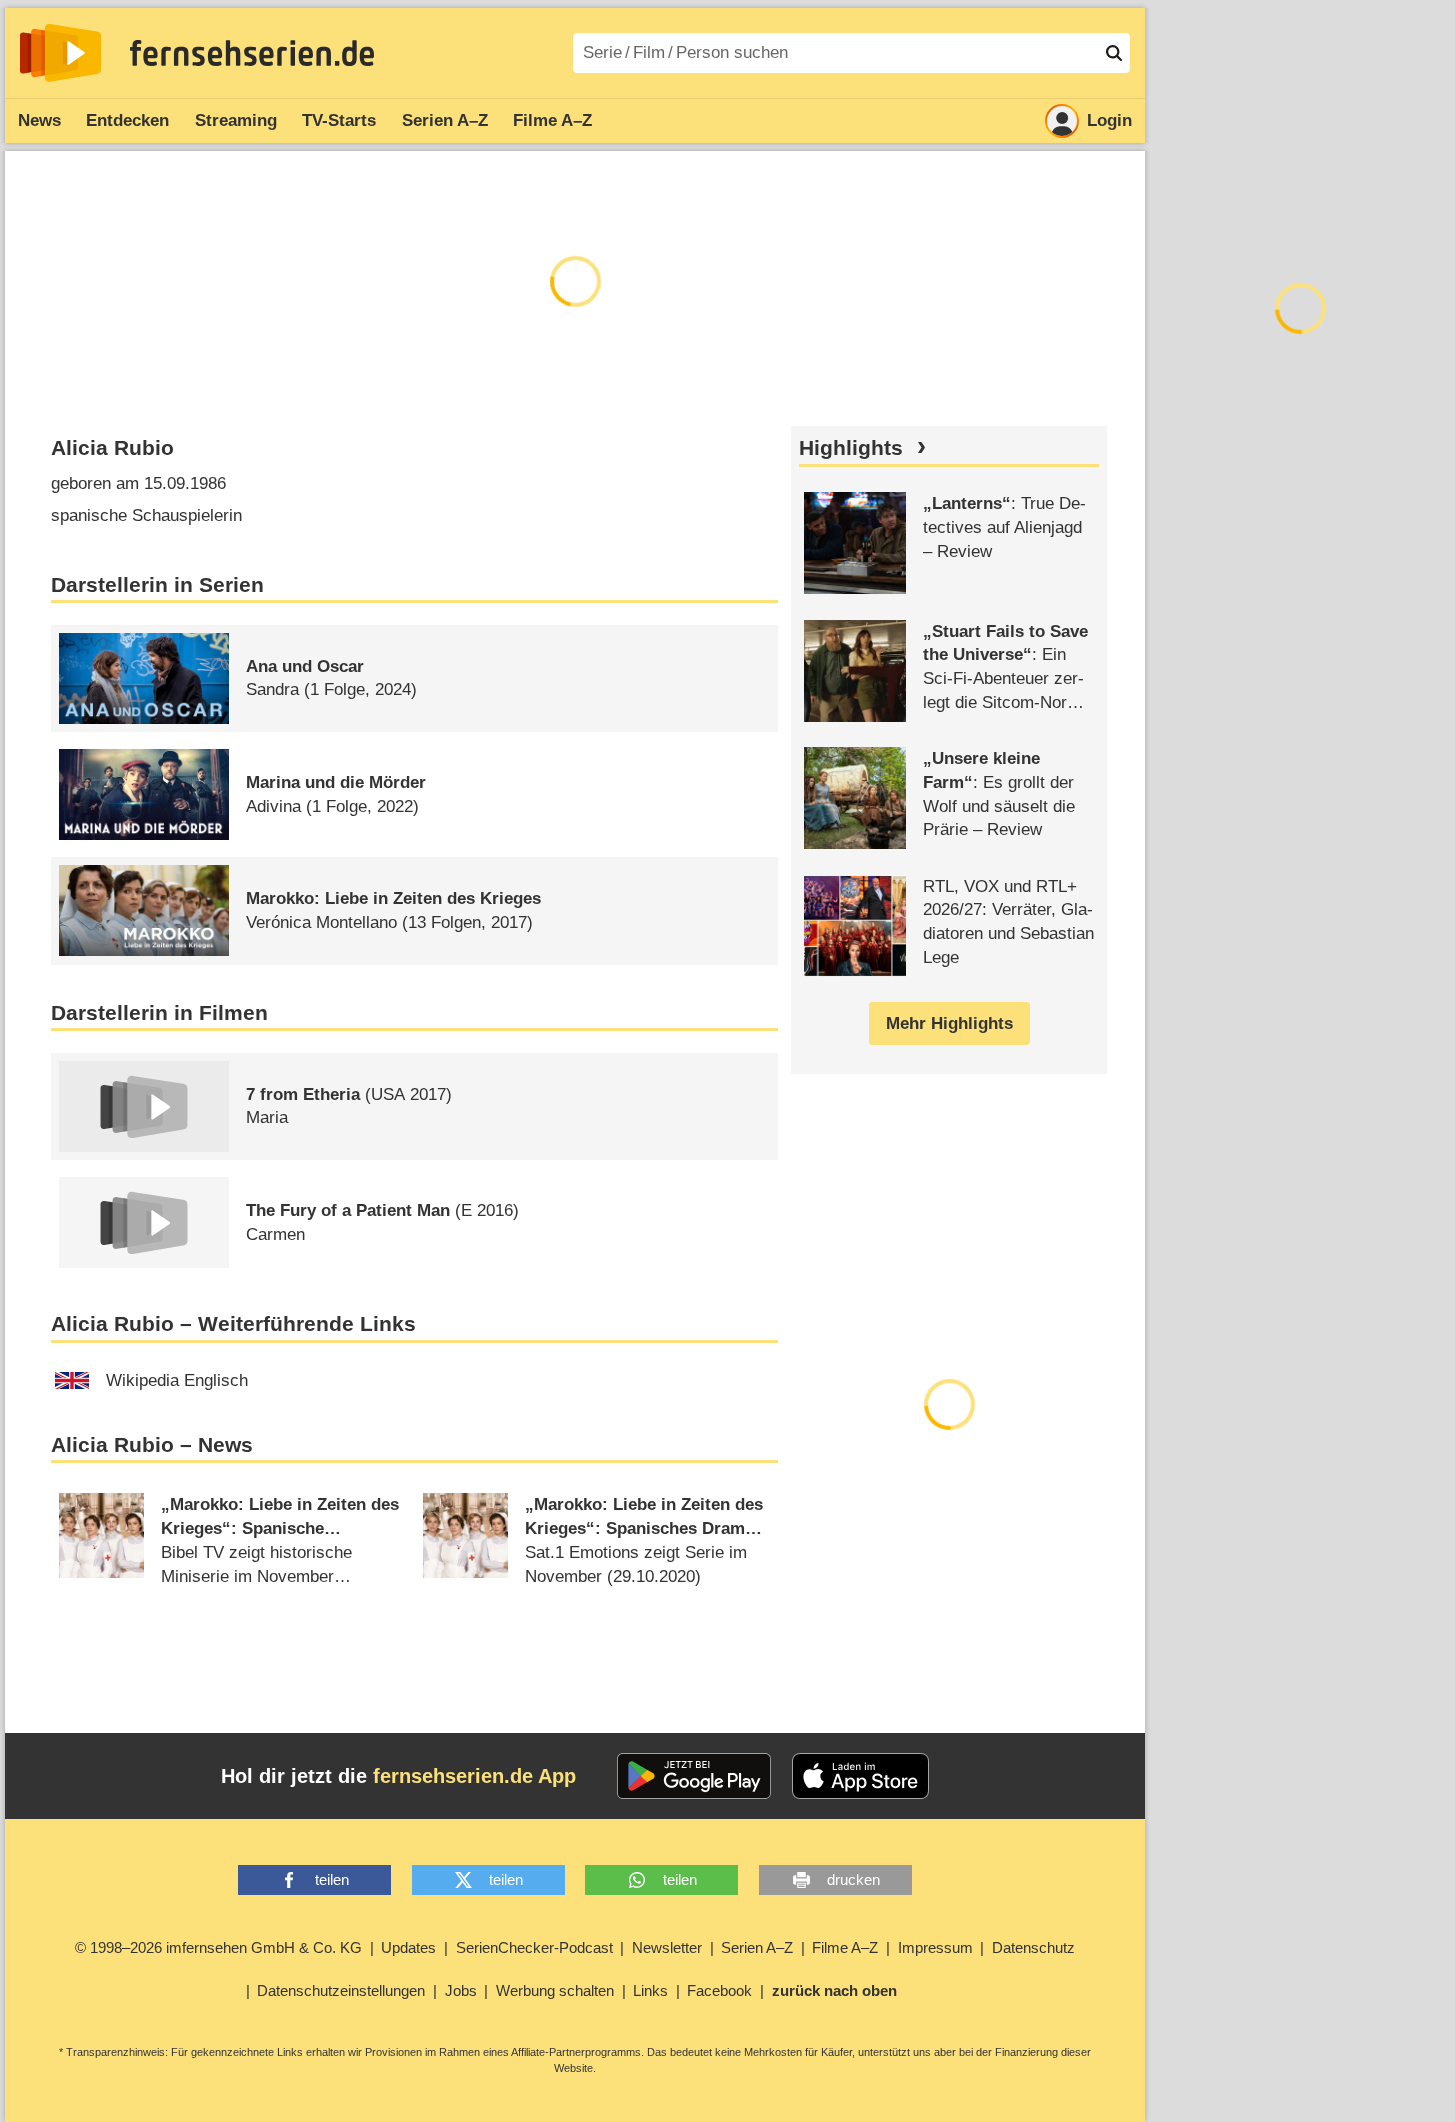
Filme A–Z (552, 120)
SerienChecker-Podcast (534, 1947)
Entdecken (127, 120)
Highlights (851, 448)
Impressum (935, 1947)
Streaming (236, 120)
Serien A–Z (445, 120)
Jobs (461, 1990)
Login (1109, 120)
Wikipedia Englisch (177, 1380)
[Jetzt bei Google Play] (694, 1776)
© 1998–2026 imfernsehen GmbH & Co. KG (218, 1947)
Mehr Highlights (949, 1023)
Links (650, 1990)
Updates (408, 1947)
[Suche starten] (1114, 53)
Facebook (719, 1990)
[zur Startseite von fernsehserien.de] (60, 53)
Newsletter (667, 1947)
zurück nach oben (834, 1990)
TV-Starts (339, 120)
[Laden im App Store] (861, 1776)
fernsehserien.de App (474, 1776)
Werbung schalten (555, 1990)
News (39, 120)
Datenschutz (1033, 1947)
